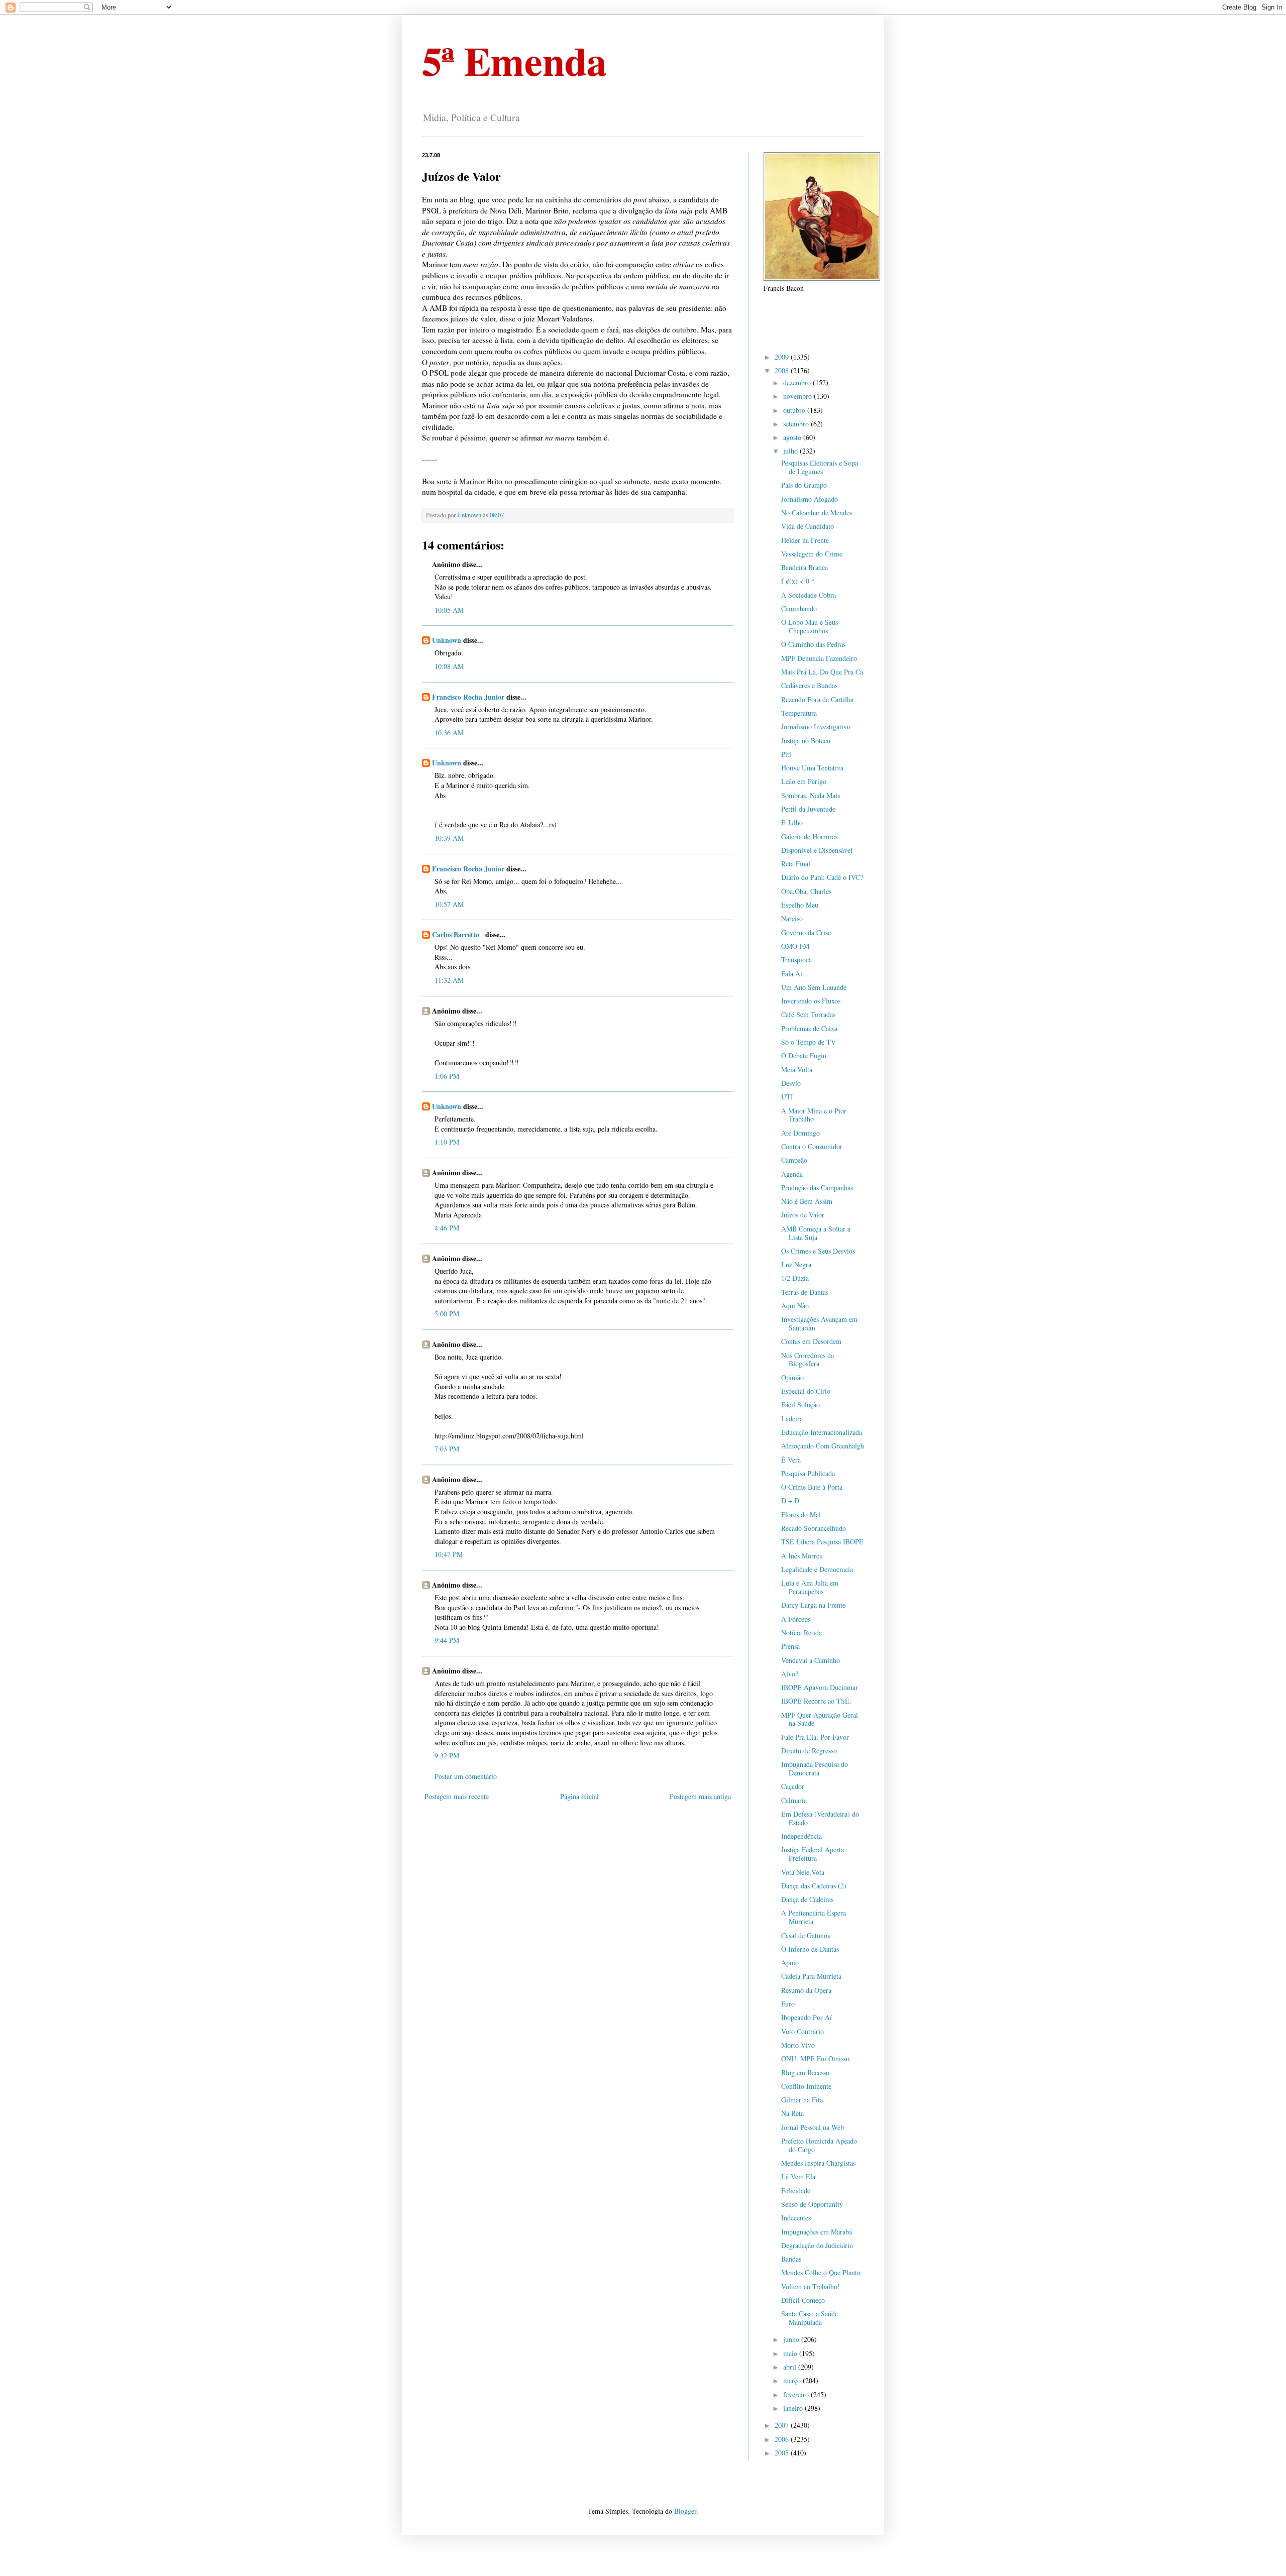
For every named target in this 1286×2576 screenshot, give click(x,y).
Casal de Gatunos (806, 1935)
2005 (783, 2453)
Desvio (791, 1083)
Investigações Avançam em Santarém (819, 1323)
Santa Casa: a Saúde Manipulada (810, 2318)
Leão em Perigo (804, 781)
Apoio (790, 1963)
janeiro (794, 2408)
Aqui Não (795, 1306)
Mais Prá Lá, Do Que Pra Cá (822, 672)
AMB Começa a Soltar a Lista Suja (816, 1233)
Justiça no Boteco (806, 741)
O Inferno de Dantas (810, 1949)
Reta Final (796, 864)
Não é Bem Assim (807, 1201)
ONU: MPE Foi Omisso (815, 2058)
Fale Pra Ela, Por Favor (815, 1737)
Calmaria (794, 1800)
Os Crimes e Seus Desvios (818, 1251)
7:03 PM (447, 1449)
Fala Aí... (795, 974)
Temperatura (799, 713)
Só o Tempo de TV (809, 1042)
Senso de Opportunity (812, 2204)
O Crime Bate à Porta (812, 1487)
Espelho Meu (800, 905)
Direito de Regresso (809, 1751)
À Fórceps (796, 1619)
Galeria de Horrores (809, 836)
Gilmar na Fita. (803, 2100)
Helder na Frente (805, 540)
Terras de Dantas (805, 1292)
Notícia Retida (801, 1633)
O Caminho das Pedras (813, 644)
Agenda (792, 1174)
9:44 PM (447, 1640)
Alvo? (790, 1674)
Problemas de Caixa (809, 1028)
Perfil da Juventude (808, 809)
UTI (787, 1097)
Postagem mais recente (457, 1796)
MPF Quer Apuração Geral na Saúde (820, 1719)
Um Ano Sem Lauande (814, 987)
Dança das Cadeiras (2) (814, 1886)
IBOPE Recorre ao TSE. (816, 1701)
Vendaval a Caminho (811, 1660)
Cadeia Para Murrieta (811, 1976)
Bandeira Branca (805, 567)
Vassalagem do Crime (812, 554)
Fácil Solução (800, 1405)
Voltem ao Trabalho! (811, 2286)
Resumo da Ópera (806, 1990)
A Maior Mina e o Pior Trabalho (814, 1115)
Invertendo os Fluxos (811, 1001)
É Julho (792, 822)
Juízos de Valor (803, 1215)
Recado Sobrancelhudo (814, 1528)
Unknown (447, 640)
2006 (783, 2439)
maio (791, 2353)
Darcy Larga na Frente (813, 1605)
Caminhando (799, 608)
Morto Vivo (798, 2045)
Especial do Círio (806, 1391)
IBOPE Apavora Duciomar (820, 1687)
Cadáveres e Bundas (809, 685)
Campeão (794, 1160)
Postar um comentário (466, 1776)
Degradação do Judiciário (817, 2245)
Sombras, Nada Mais (811, 795)
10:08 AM (449, 666)
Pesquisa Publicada (808, 1473)
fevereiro (797, 2394)
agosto (793, 437)
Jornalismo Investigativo (816, 726)
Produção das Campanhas (817, 1188)
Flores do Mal (801, 1515)
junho (792, 2339)
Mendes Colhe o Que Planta (821, 2272)
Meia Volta (797, 1070)
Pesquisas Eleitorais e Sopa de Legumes (820, 467)
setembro (797, 424)
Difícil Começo (803, 2300)
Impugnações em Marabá (817, 2232)
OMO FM (795, 946)
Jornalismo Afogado (810, 499)
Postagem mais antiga (700, 1796)
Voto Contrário (802, 2031)
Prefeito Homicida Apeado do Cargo (819, 2145)
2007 (783, 2425)
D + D (790, 1500)
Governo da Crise (806, 932)
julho (791, 451)
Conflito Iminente (806, 2086)
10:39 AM (449, 838)
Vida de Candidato (808, 526)
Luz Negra (796, 1264)
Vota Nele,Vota (803, 1872)
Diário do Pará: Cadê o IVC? (822, 877)
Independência (801, 1836)
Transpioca (796, 960)
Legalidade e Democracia (817, 1569)
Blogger (685, 2511)
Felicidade (796, 2191)
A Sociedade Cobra (809, 595)
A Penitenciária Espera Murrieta (814, 1917)
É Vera (791, 1460)
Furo (788, 2004)
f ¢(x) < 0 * (798, 581)
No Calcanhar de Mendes (817, 513)
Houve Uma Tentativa (812, 768)
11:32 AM (449, 980)
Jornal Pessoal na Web (813, 2127)
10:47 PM (449, 1554)
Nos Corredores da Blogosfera (808, 1360)
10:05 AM (449, 610)
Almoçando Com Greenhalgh (823, 1446)
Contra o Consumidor (812, 1146)
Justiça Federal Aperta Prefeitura (813, 1854)
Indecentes (796, 2218)
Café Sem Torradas (808, 1014)
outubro (795, 410)
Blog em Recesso (805, 2073)
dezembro (798, 382)
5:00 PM (447, 1314)
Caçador (793, 1786)
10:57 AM (449, 904)
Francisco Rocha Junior (468, 697)
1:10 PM (447, 1142)
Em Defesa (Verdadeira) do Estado (820, 1818)
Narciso (792, 918)
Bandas (791, 2259)
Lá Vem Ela (798, 2176)
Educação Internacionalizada (822, 1432)
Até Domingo (800, 1133)
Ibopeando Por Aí (807, 2017)
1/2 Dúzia (795, 1278)
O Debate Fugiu (804, 1055)
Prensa (790, 1646)
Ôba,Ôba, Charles (806, 891)
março (793, 2380)
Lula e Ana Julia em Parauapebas (810, 1587)
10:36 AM (449, 733)
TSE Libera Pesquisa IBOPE (822, 1542)
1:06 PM (447, 1076)
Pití (786, 754)
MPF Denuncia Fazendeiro (819, 658)
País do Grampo (804, 485)
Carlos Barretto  (458, 934)
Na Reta (792, 2113)
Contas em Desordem (811, 1341)
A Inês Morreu (802, 1556)
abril (791, 2367)
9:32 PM (447, 1756)
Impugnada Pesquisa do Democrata (815, 1768)
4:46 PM (447, 1228)
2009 (783, 357)
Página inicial (579, 1796)
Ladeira (792, 1419)
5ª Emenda (514, 60)
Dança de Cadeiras (807, 1899)
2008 (783, 370)
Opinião (792, 1377)
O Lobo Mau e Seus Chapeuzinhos (810, 626)
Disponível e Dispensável (817, 850)
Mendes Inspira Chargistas (818, 2163)
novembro (798, 396)
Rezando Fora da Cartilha (817, 699)
